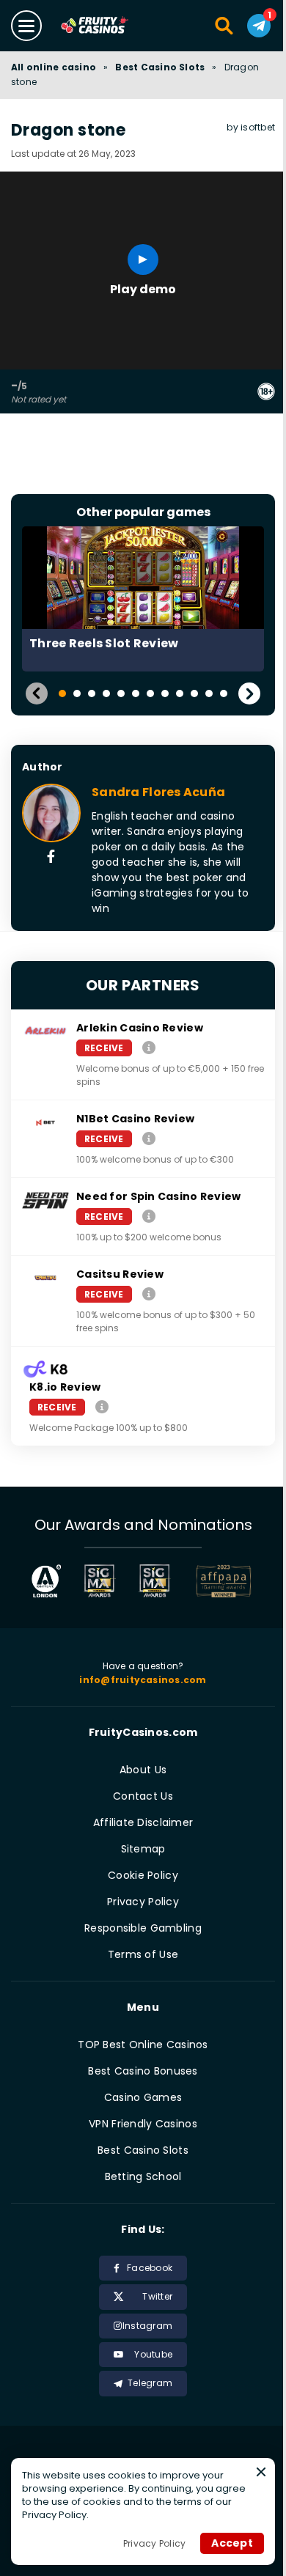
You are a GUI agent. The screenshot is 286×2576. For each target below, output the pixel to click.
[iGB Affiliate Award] (46, 1581)
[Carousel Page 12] (224, 693)
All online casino (54, 67)
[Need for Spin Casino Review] (149, 1216)
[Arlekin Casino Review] (149, 1047)
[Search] (225, 26)
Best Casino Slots (160, 67)
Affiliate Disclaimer (143, 1822)
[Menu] (26, 26)
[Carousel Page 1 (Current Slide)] (62, 693)
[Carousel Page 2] (77, 693)
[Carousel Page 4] (106, 693)
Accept (232, 2543)
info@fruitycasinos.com (143, 1680)
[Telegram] (259, 26)
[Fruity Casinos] (110, 26)
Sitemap (143, 1849)
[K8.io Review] (102, 1406)
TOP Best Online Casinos (143, 2045)
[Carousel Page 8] (165, 693)
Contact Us (143, 1796)
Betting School (143, 2176)
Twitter (157, 2296)
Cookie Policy (143, 1875)
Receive (104, 1048)
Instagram (147, 2326)
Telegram (150, 2383)
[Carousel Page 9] (180, 693)
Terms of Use (143, 1954)
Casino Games (143, 2097)
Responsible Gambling (143, 1928)
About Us (143, 1770)
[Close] (261, 2472)
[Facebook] (51, 858)
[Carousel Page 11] (209, 693)
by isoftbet (251, 127)
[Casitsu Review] (149, 1293)
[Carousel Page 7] (150, 693)
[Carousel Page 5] (121, 693)
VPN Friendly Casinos (143, 2124)
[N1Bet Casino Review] (149, 1138)
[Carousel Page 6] (136, 693)
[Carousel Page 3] (92, 693)
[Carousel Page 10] (194, 693)
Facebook (150, 2268)
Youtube (153, 2354)
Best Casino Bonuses (143, 2071)
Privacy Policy (143, 1902)
